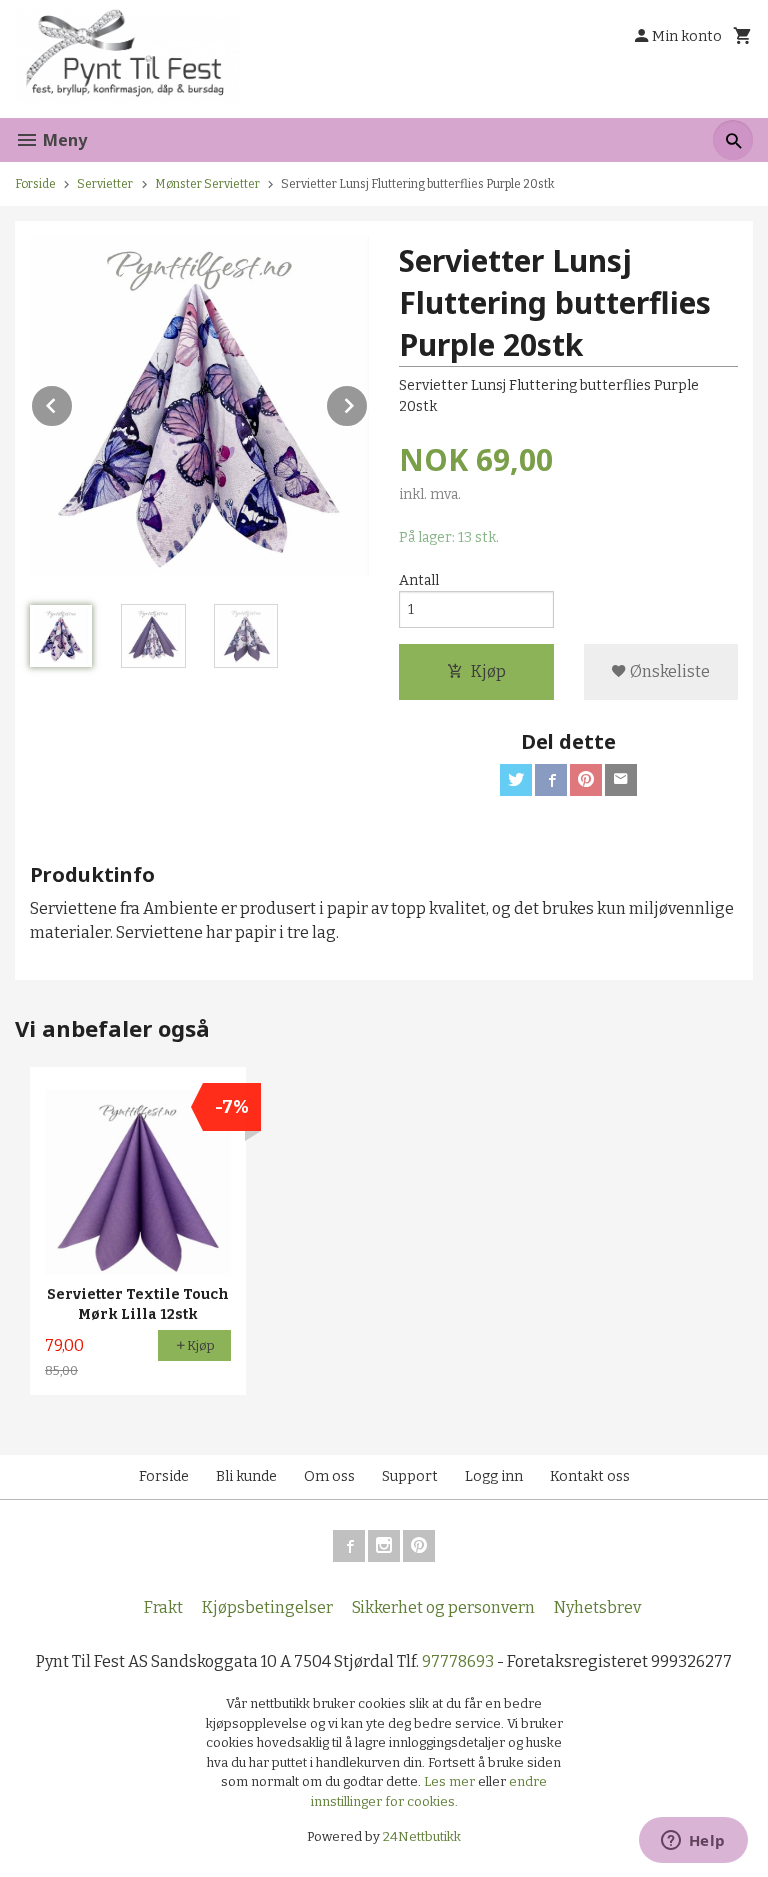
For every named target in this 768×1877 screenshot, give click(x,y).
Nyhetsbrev (597, 1607)
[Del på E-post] (621, 780)
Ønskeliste (668, 671)
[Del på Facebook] (551, 780)
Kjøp (488, 671)
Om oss (329, 1476)
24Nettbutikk (422, 1836)
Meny (63, 140)
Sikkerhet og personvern (443, 1607)
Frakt (163, 1607)
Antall (419, 580)
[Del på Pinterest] (586, 780)
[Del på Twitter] (516, 780)
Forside (35, 184)
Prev (73, 402)
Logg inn (494, 1476)
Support (410, 1476)
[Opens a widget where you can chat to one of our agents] (693, 1842)
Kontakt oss (590, 1476)
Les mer (451, 1781)
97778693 (458, 1661)
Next (368, 402)
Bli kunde (246, 1476)
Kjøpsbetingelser (267, 1607)
